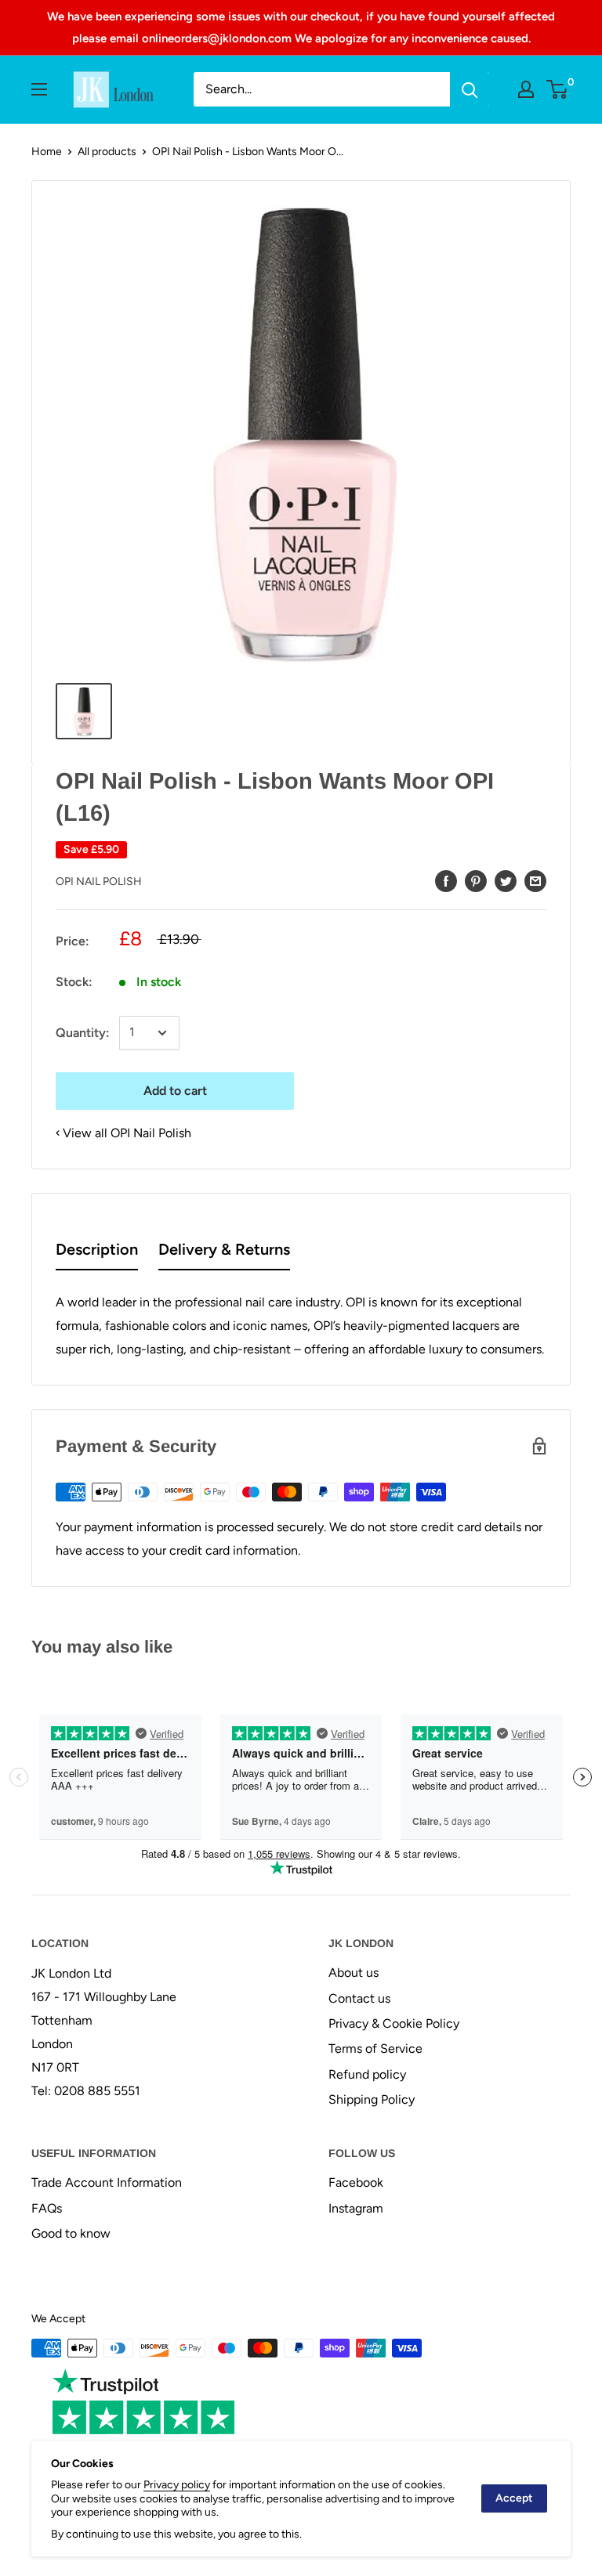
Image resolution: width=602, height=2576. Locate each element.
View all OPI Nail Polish (127, 1133)
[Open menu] (39, 89)
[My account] (526, 89)
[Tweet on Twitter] (506, 880)
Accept (514, 2498)
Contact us (359, 1998)
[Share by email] (535, 880)
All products (107, 152)
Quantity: (83, 1033)
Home (47, 152)
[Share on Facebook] (446, 880)
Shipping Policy (372, 2099)
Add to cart (175, 1091)
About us (354, 1973)
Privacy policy (177, 2485)
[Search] (470, 89)
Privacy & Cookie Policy (394, 2023)
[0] (558, 89)
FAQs (47, 2208)
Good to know (71, 2233)
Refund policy (367, 2074)
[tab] (97, 1253)
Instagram (356, 2208)
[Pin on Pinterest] (476, 880)
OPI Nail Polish (99, 882)
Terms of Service (375, 2049)
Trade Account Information (107, 2182)
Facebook (356, 2182)
